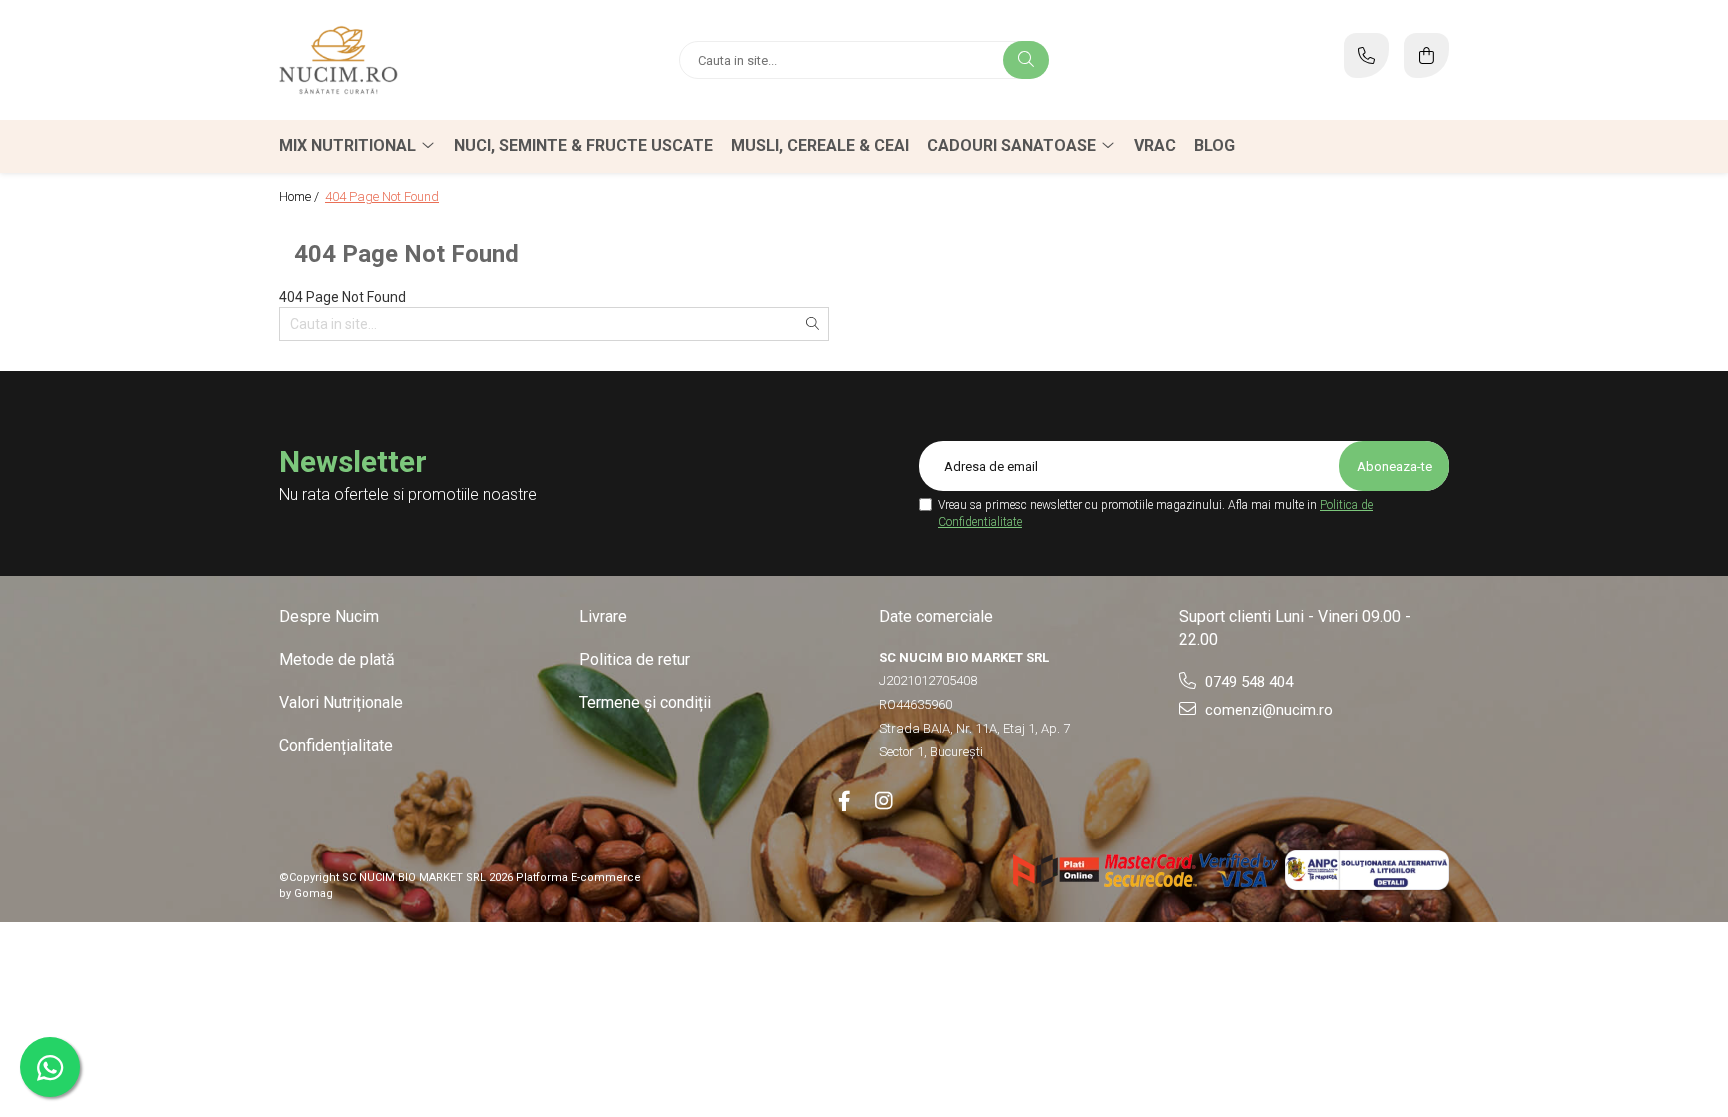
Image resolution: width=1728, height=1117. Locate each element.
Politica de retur (634, 659)
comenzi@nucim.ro (1267, 710)
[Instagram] (884, 801)
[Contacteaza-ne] (1366, 55)
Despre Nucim (329, 616)
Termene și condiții (645, 702)
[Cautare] (1026, 60)
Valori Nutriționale (341, 702)
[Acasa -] (404, 60)
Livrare (603, 616)
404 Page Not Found (382, 196)
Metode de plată (337, 659)
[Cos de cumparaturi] (1426, 55)
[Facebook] (844, 801)
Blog (1214, 145)
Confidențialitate (336, 745)
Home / (300, 196)
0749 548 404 (1247, 682)
